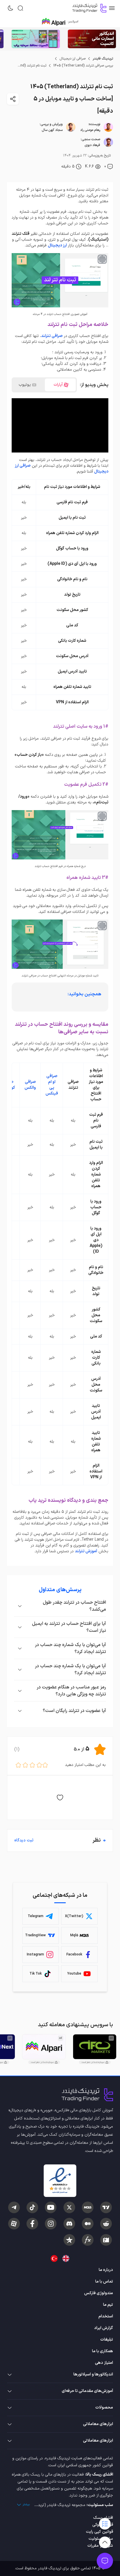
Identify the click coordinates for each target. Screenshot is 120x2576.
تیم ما (108, 2305)
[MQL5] (88, 2207)
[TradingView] (106, 2207)
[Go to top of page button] (105, 2542)
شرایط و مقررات (100, 2546)
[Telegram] (14, 2207)
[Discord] (69, 2224)
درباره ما (106, 2270)
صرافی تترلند (52, 336)
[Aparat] (14, 2224)
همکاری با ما (103, 2351)
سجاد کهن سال (52, 130)
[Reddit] (106, 2224)
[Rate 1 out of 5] (45, 1765)
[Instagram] (51, 2224)
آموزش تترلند (86, 1551)
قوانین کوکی (103, 2525)
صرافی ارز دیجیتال (73, 59)
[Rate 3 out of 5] (32, 1765)
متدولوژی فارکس (99, 2293)
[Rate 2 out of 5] (39, 1765)
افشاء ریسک (103, 2518)
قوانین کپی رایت (99, 2532)
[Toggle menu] (105, 2561)
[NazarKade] (69, 2240)
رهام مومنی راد (90, 130)
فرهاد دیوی (92, 145)
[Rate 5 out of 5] (18, 1765)
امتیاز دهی (104, 2363)
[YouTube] (51, 2207)
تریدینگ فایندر (103, 59)
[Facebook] (32, 2224)
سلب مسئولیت (101, 2539)
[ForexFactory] (106, 2240)
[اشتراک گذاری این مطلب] (13, 99)
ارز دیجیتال (57, 245)
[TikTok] (32, 2207)
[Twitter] (69, 2207)
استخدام (106, 2316)
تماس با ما (104, 2282)
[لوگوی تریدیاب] (88, 8)
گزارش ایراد (104, 2328)
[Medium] (88, 2224)
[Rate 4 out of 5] (25, 1765)
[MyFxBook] (88, 2240)
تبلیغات (107, 2340)
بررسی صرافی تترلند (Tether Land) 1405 (83, 66)
